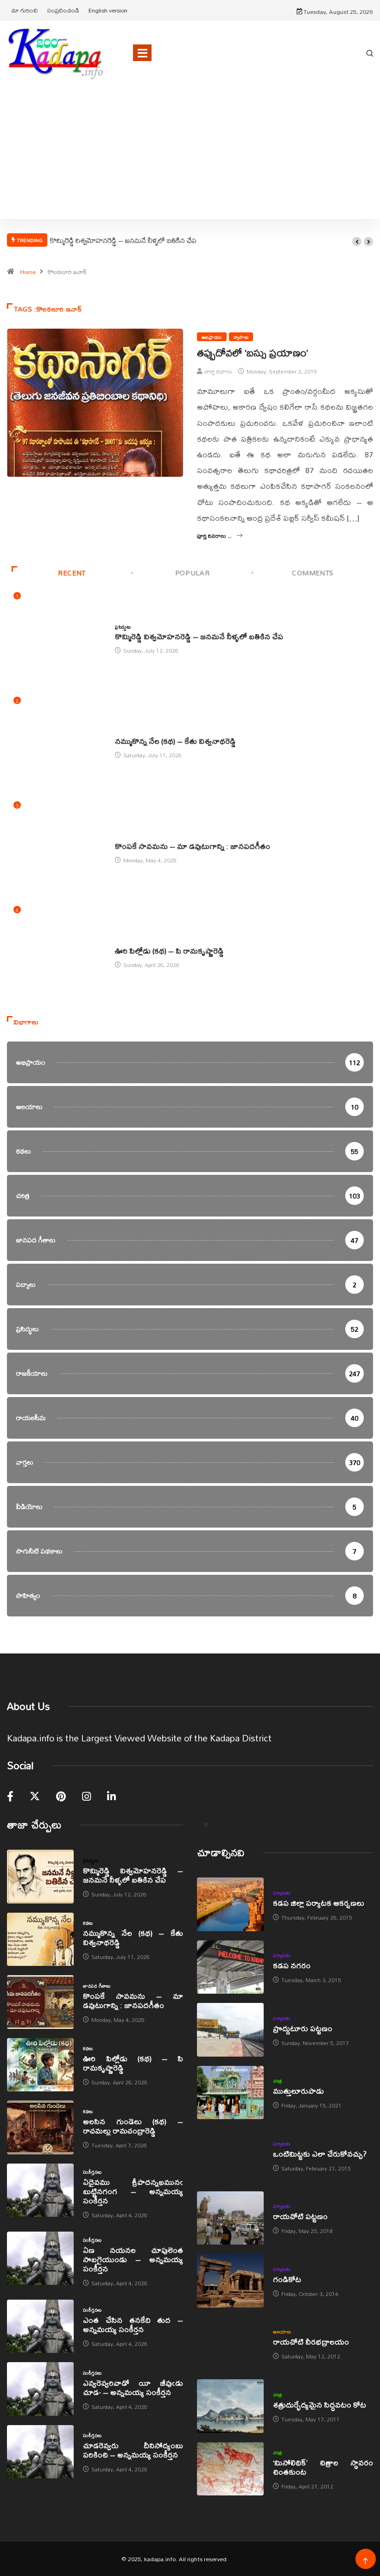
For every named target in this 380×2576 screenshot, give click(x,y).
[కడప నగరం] (230, 1967)
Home (28, 272)
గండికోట (287, 2279)
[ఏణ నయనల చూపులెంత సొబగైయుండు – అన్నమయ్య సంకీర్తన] (40, 2258)
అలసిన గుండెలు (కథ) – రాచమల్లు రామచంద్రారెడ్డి (133, 2126)
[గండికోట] (230, 2281)
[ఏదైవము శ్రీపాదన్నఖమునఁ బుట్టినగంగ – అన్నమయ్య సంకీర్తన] (40, 2190)
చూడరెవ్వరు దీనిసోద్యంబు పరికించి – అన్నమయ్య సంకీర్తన (133, 2450)
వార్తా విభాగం (218, 371)
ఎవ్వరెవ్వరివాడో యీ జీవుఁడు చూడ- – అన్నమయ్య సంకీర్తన (133, 2387)
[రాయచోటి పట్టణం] (230, 2218)
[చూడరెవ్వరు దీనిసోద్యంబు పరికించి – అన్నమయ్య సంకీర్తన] (40, 2452)
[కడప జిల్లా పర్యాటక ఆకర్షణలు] (230, 1904)
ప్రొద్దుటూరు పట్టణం (303, 2028)
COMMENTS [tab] (313, 573)
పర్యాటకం (282, 1893)
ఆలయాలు (282, 2332)
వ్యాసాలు (241, 337)
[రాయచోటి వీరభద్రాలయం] (230, 2344)
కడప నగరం (292, 1965)
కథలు (120, 731)
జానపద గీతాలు (129, 836)
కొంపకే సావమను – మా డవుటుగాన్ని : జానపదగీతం (193, 846)
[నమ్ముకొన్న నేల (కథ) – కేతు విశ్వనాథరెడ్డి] (40, 1940)
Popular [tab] (192, 573)
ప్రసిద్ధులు (123, 627)
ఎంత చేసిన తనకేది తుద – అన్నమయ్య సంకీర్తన (133, 2324)
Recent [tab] (72, 573)
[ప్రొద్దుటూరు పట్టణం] (230, 2030)
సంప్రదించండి (63, 10)
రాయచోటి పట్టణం (300, 2216)
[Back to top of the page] (365, 2561)
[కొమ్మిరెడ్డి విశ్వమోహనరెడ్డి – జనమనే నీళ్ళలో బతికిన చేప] (40, 1877)
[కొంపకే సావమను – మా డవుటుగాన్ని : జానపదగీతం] (40, 2002)
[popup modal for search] (370, 53)
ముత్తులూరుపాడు (298, 2091)
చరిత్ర (278, 2081)
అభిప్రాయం (212, 337)
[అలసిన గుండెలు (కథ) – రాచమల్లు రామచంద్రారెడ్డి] (40, 2127)
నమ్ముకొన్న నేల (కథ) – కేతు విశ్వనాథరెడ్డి (175, 741)
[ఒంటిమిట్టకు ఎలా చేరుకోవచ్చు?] (230, 2155)
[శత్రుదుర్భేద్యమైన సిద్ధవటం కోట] (230, 2406)
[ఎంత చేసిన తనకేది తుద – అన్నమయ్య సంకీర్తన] (40, 2327)
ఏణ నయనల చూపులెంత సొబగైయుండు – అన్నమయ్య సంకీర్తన (133, 2259)
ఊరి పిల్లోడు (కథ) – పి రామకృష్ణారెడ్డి (169, 951)
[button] (357, 242)
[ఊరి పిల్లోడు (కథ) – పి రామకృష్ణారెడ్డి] (40, 2065)
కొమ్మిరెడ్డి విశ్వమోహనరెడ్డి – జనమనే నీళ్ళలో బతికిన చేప (123, 240)
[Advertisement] (190, 163)
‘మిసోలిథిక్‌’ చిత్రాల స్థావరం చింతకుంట (323, 2467)
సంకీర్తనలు (92, 2172)
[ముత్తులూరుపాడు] (230, 2093)
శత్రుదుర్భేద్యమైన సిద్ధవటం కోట (320, 2404)
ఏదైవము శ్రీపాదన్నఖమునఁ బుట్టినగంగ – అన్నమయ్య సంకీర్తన (133, 2191)
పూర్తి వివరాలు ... (214, 536)
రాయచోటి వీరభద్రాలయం (311, 2342)
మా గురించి (25, 10)
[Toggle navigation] (142, 53)
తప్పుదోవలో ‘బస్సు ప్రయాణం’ (252, 353)
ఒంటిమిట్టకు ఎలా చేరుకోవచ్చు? (320, 2154)
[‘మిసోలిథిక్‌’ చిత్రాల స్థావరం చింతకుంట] (230, 2469)
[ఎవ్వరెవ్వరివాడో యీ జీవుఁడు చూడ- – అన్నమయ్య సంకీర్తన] (40, 2389)
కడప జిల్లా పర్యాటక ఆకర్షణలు (319, 1903)
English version (108, 10)
